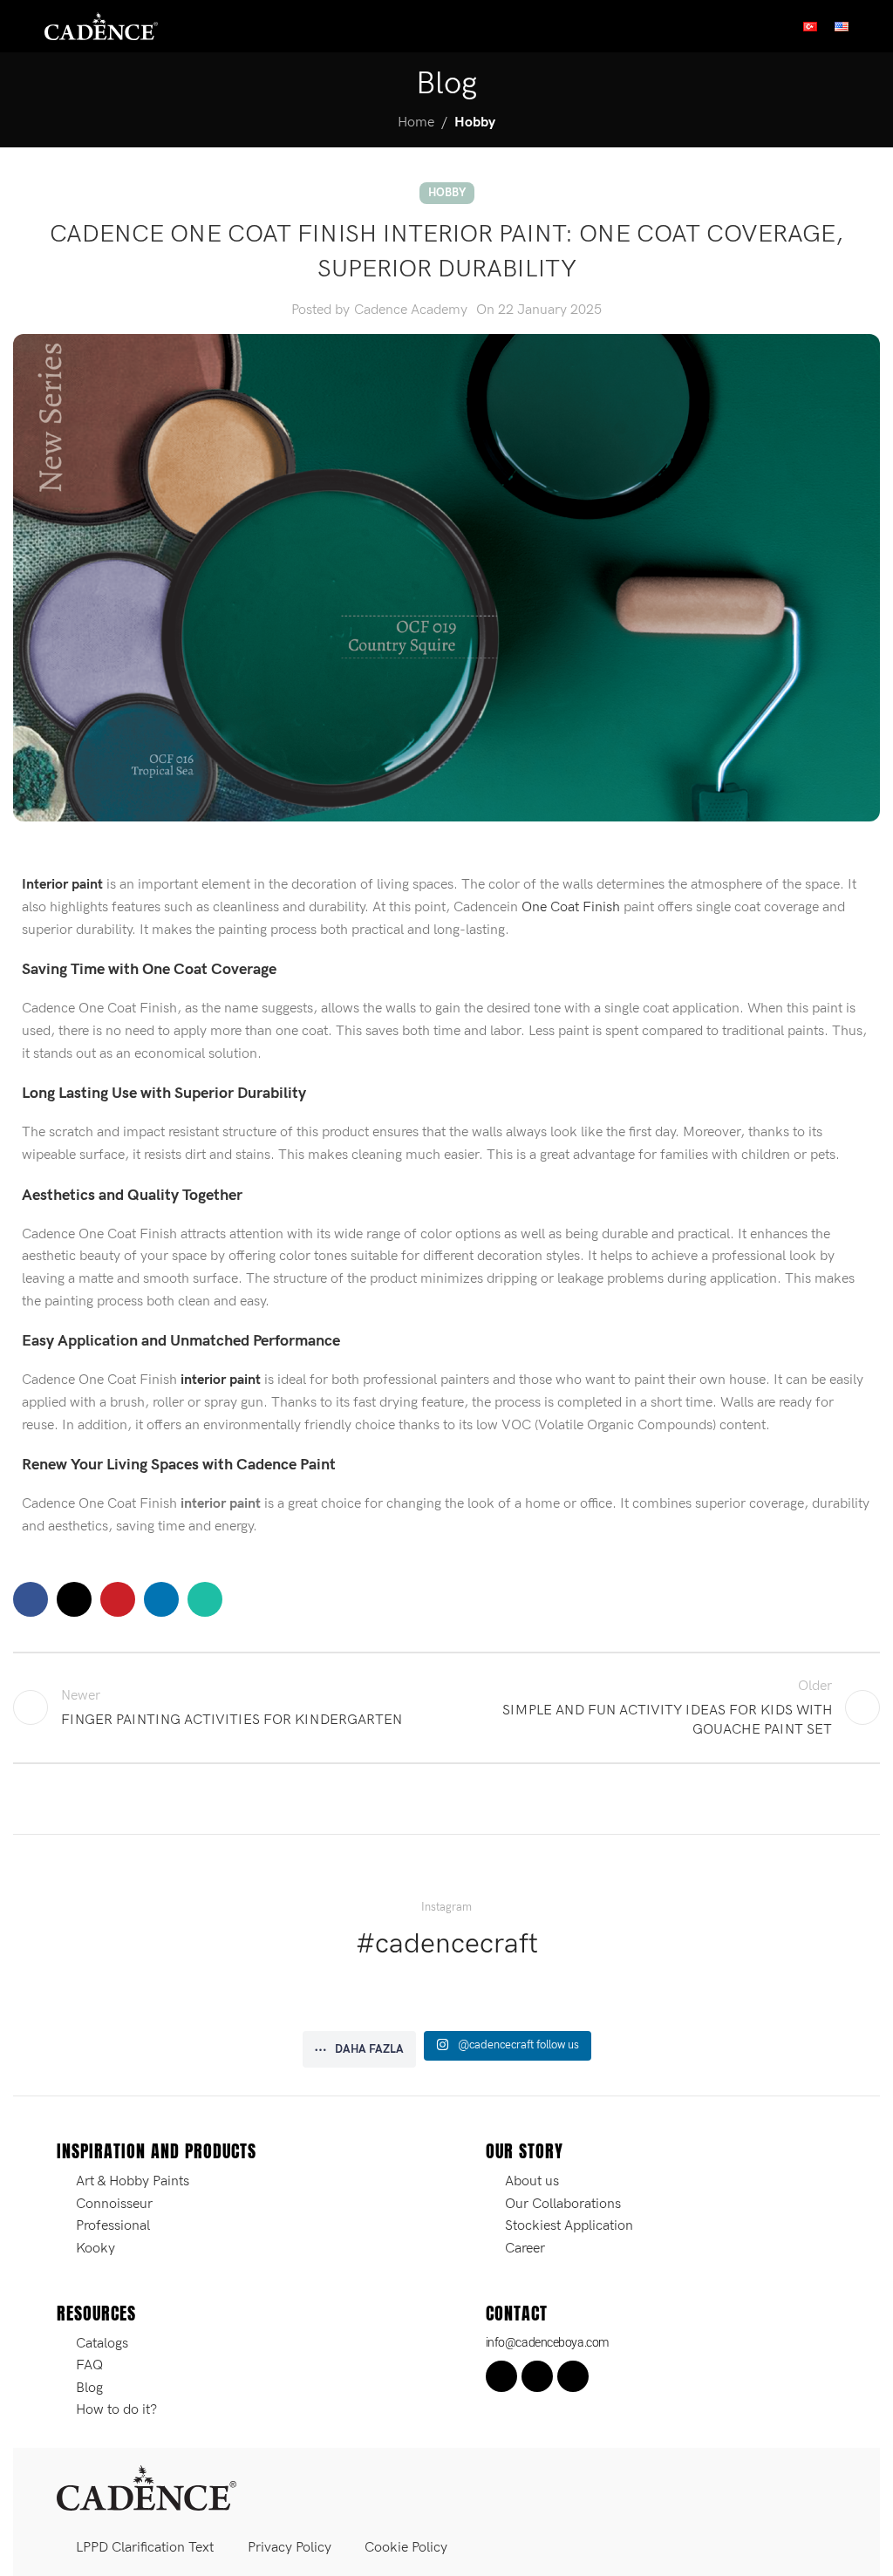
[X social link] (74, 1599)
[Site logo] (101, 26)
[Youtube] (573, 2376)
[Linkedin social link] (161, 1599)
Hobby (475, 123)
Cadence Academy (411, 310)
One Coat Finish (571, 907)
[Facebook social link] (31, 1599)
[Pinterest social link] (118, 1599)
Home (416, 123)
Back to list (446, 1707)
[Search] (873, 26)
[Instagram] (537, 2376)
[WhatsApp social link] (205, 1599)
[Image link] (147, 2487)
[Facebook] (501, 2376)
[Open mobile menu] (20, 26)
